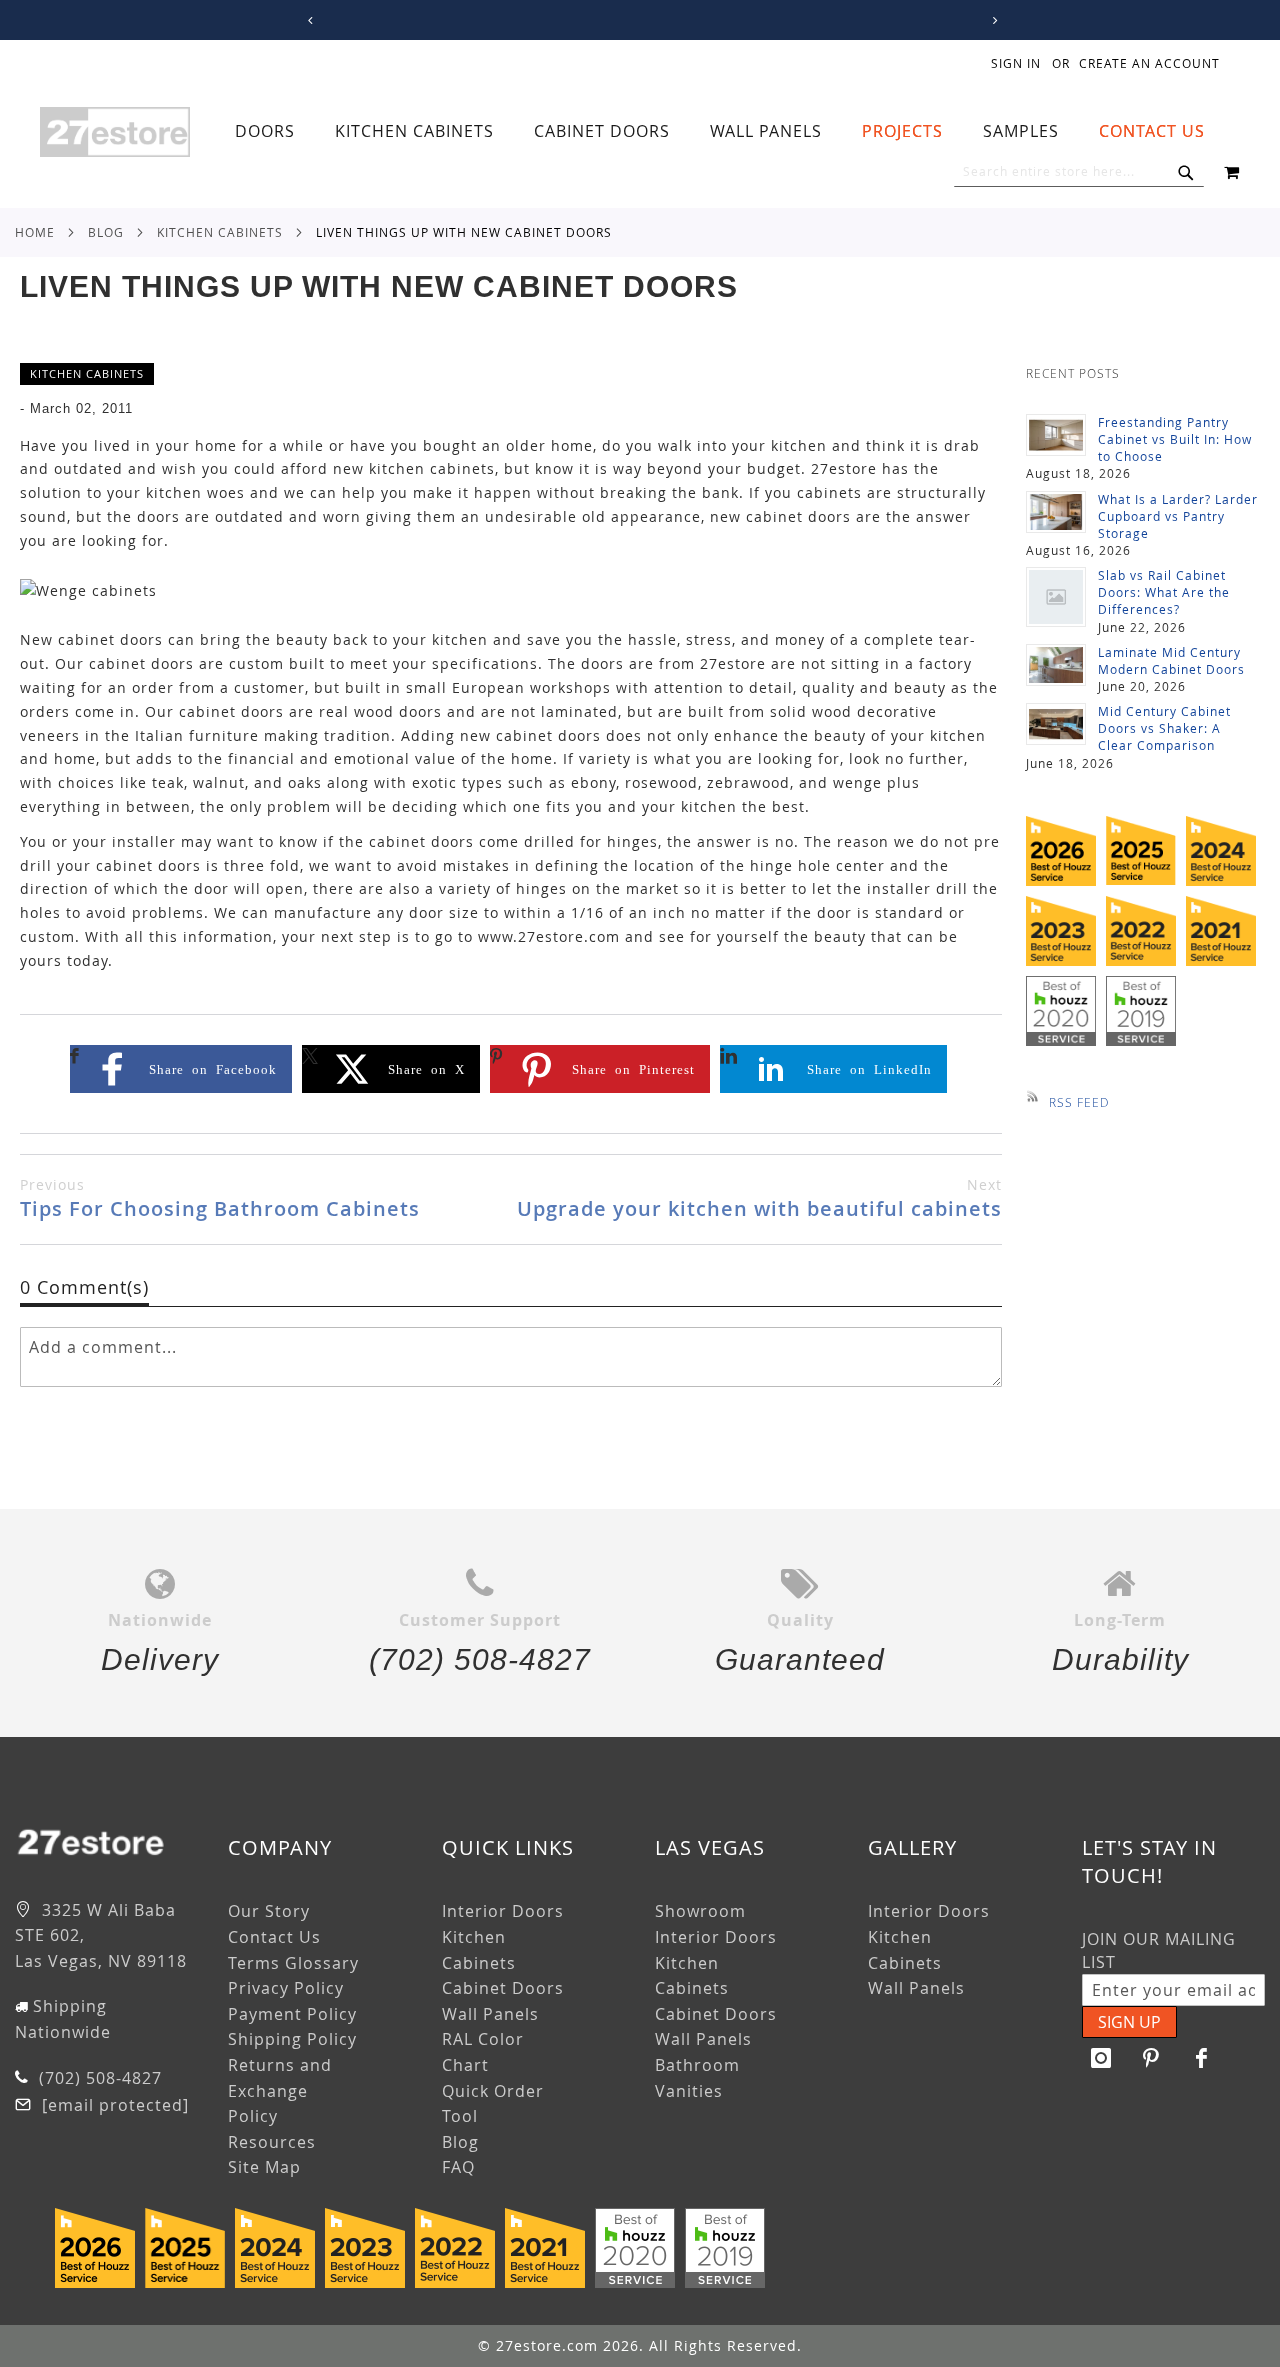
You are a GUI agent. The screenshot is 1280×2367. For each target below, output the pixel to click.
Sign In (1016, 63)
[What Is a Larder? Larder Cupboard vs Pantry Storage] (1056, 512)
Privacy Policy (286, 1988)
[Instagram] (1102, 2058)
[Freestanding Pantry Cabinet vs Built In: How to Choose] (1056, 435)
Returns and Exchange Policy (280, 2090)
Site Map (264, 2167)
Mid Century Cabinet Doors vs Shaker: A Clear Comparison (1164, 728)
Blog (106, 232)
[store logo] (115, 132)
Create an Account (1149, 63)
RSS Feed (1079, 1102)
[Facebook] (1202, 2058)
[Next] (991, 20)
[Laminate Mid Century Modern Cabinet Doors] (1056, 665)
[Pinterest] (1152, 2058)
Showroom (700, 1911)
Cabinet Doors (503, 1988)
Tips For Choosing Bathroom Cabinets (220, 1198)
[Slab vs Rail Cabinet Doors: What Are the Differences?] (1056, 597)
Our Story (269, 1911)
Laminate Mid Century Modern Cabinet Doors (1171, 660)
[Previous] (306, 20)
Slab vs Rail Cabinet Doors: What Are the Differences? (1164, 592)
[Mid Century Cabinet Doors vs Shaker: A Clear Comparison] (1056, 724)
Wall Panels (490, 2014)
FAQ (458, 2167)
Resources (272, 2142)
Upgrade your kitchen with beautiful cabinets (759, 1198)
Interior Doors (503, 1911)
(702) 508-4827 (98, 2078)
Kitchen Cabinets (220, 232)
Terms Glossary (293, 1963)
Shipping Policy (292, 2039)
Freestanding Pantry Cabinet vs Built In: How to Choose (1175, 439)
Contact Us (274, 1937)
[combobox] (1079, 172)
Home (35, 232)
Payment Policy (292, 2014)
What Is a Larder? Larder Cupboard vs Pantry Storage (1178, 516)
